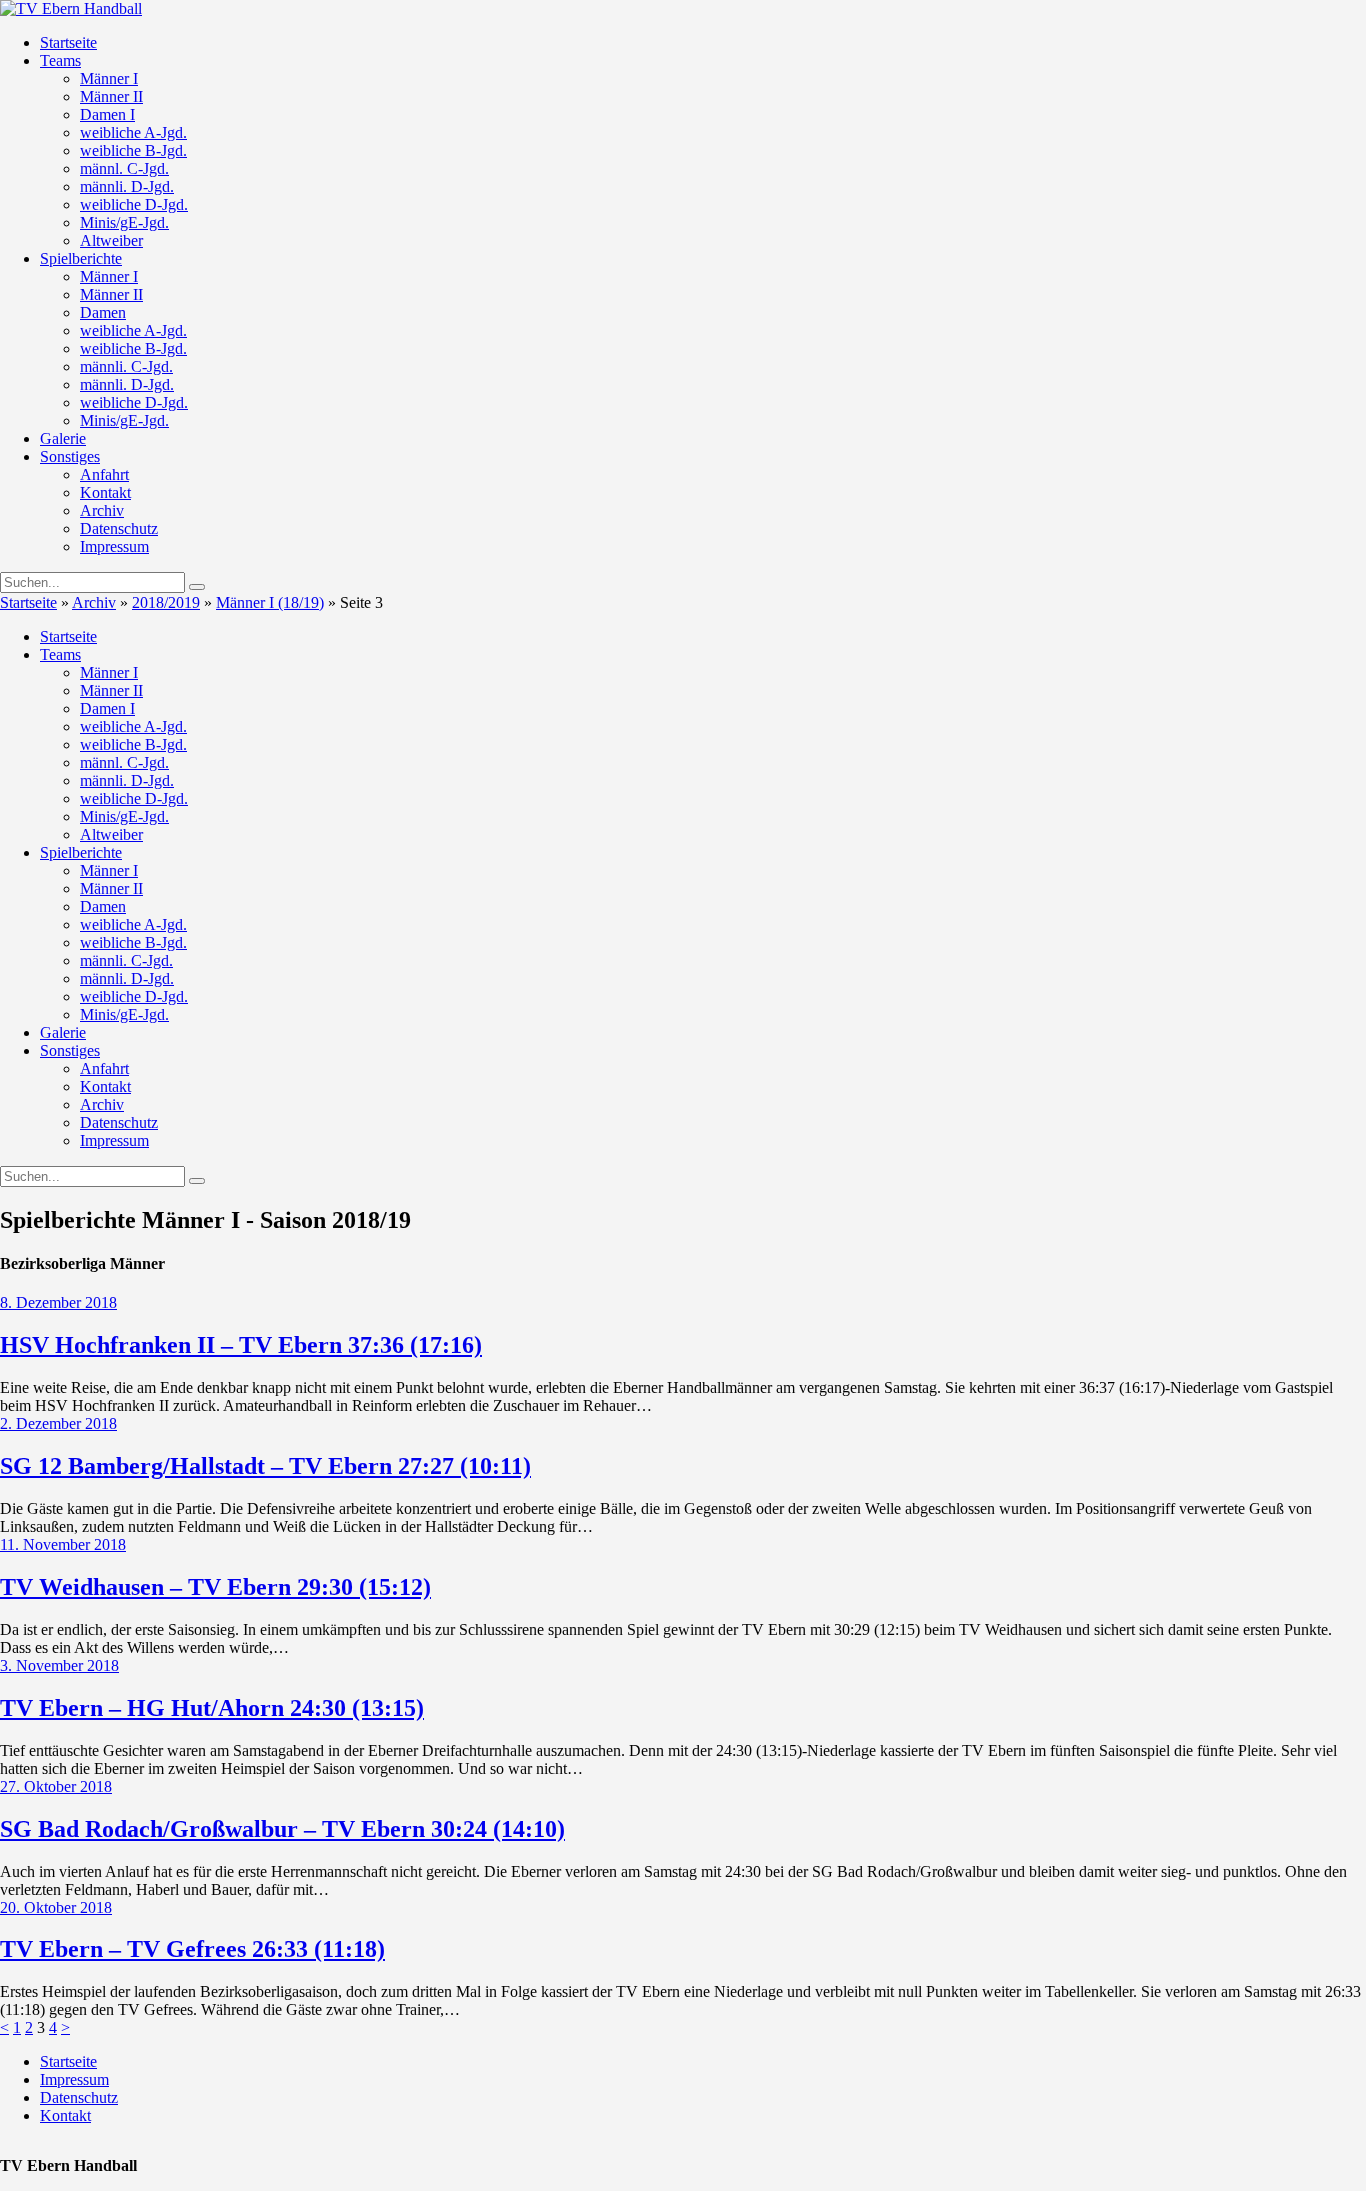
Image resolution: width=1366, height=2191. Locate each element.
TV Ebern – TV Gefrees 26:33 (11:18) (192, 1949)
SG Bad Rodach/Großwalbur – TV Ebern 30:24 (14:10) (282, 1829)
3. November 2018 (59, 1665)
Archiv (94, 602)
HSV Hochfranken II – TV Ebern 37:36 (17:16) (241, 1345)
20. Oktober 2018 (56, 1907)
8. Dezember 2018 (58, 1302)
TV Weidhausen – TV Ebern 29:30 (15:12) (215, 1587)
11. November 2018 (63, 1544)
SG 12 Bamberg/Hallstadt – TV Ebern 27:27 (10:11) (265, 1466)
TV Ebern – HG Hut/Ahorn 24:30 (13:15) (212, 1708)
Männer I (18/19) (270, 602)
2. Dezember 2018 (58, 1423)
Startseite (28, 602)
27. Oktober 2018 (56, 1786)
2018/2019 (166, 602)
